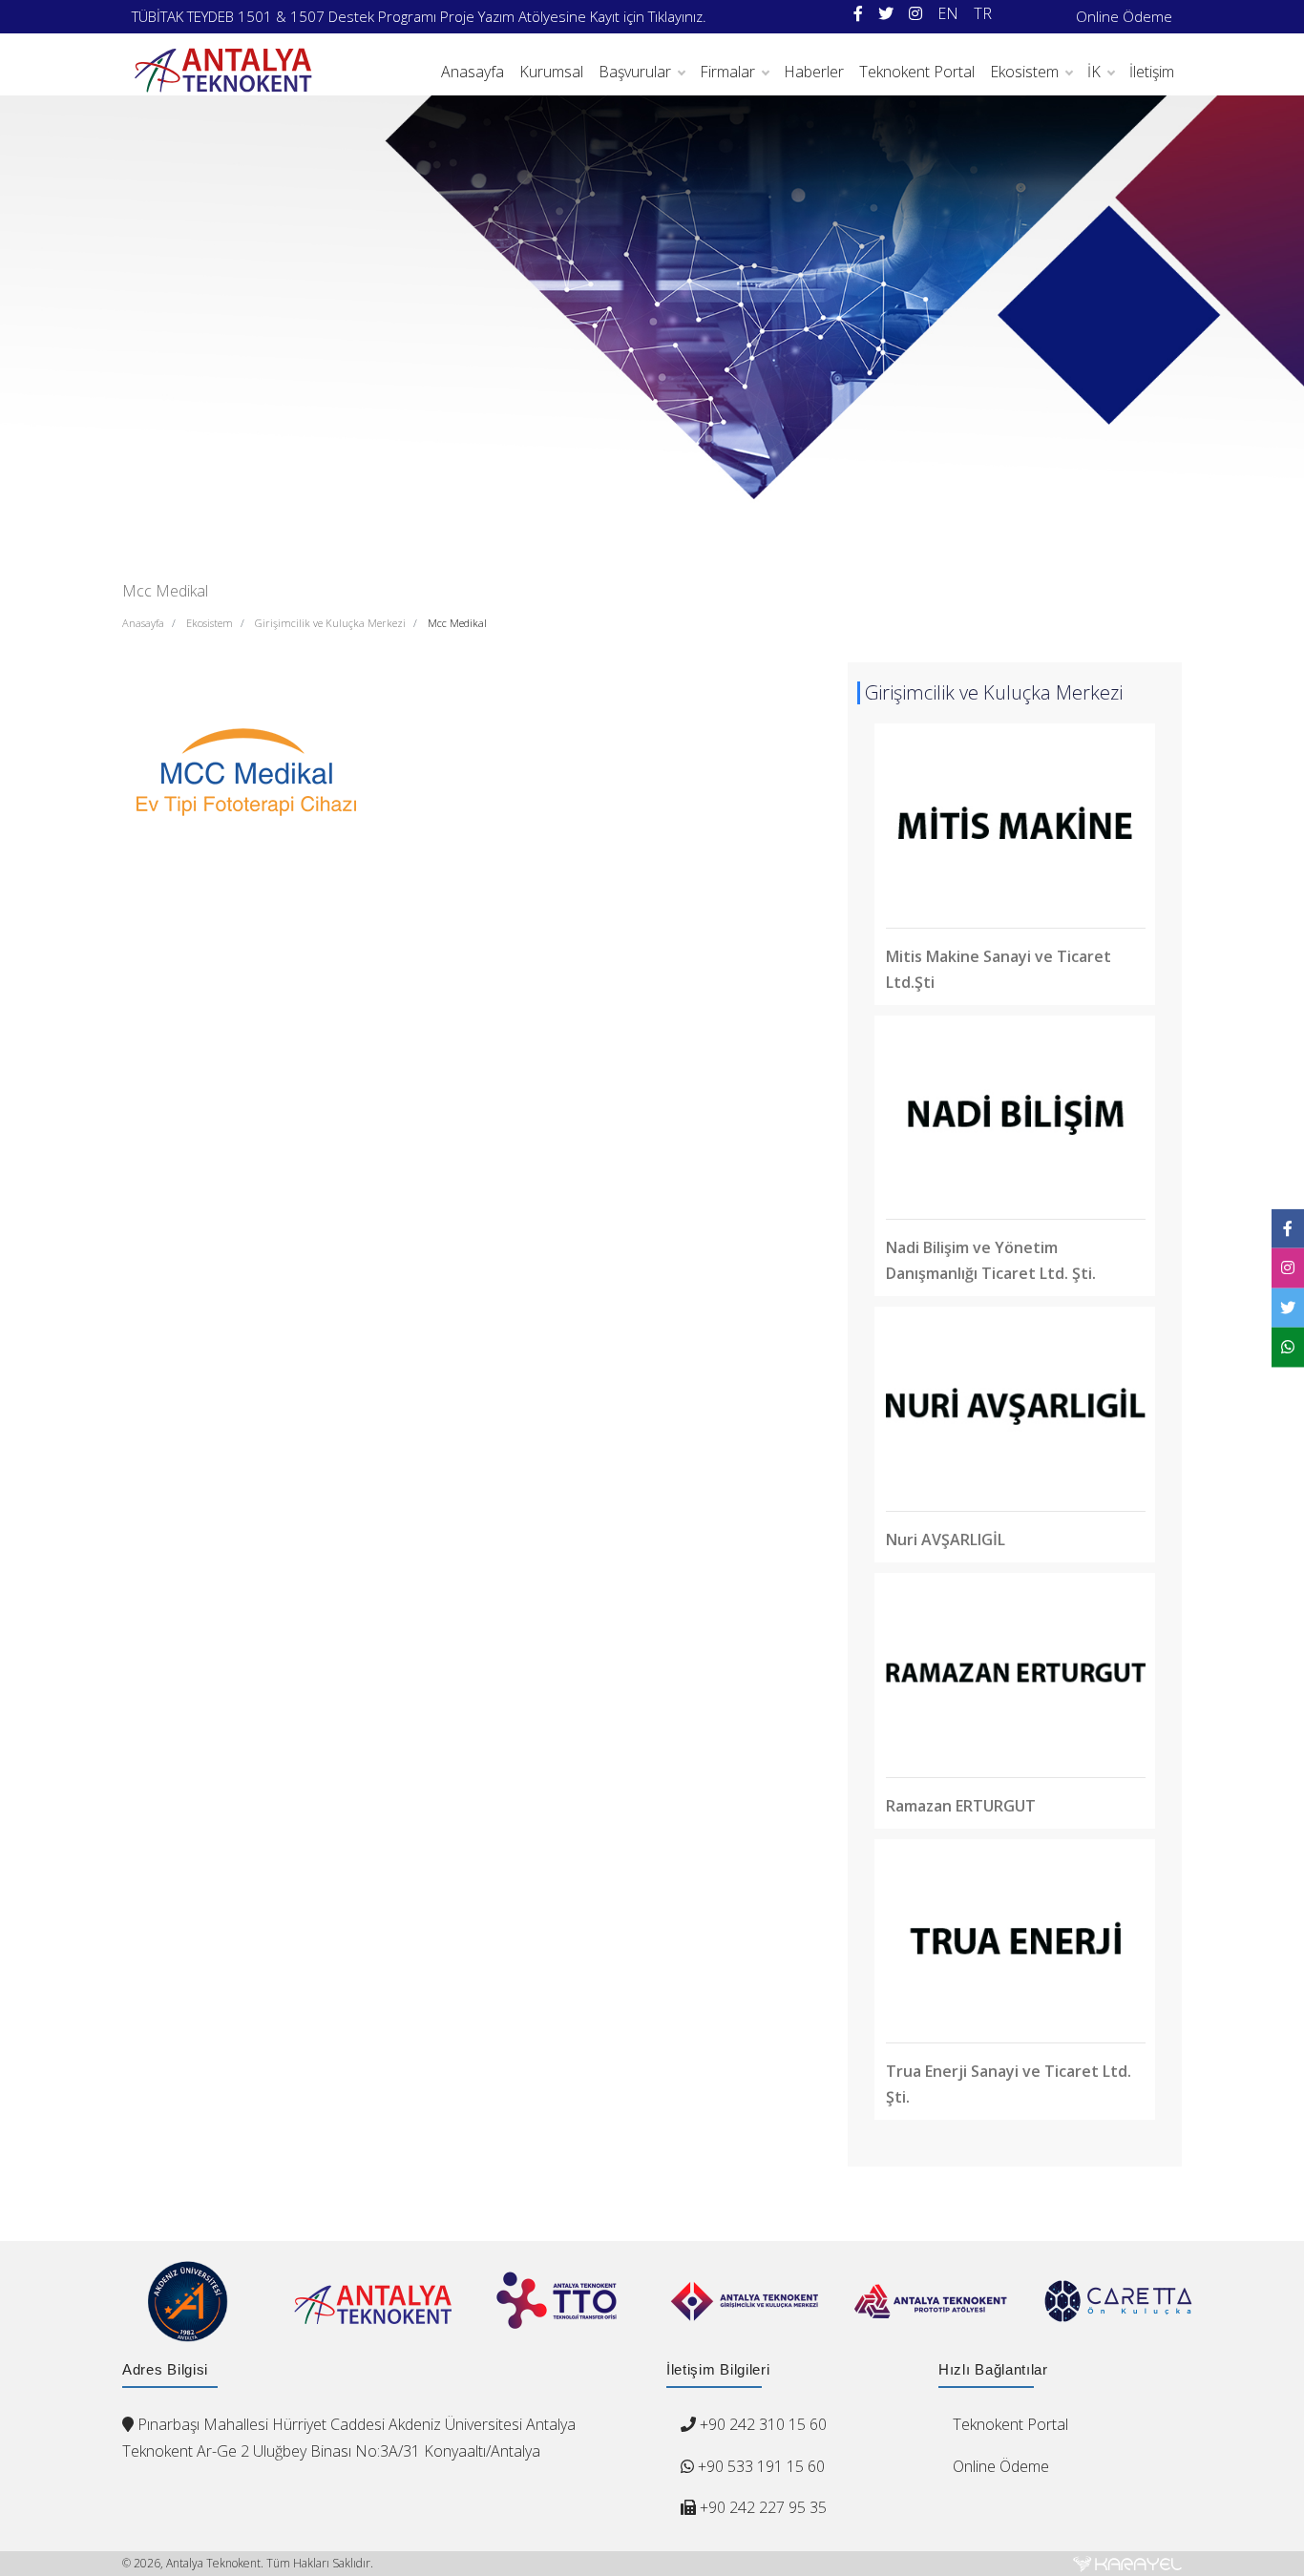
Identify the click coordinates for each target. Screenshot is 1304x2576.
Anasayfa (473, 72)
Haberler (814, 72)
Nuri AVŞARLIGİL (946, 1539)
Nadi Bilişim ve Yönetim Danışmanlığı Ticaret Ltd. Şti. (991, 1260)
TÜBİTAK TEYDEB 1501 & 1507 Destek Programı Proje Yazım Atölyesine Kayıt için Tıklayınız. (419, 16)
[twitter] (886, 14)
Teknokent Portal (917, 72)
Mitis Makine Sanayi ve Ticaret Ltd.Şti (999, 969)
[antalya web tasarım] (1127, 2564)
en (948, 13)
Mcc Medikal (457, 623)
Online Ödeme (1124, 16)
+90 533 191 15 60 (759, 2466)
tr (983, 13)
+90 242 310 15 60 (763, 2424)
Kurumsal (551, 72)
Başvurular (635, 72)
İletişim (1152, 72)
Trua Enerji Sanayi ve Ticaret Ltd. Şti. (1009, 2084)
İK (1094, 72)
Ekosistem (1024, 72)
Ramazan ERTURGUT (961, 1806)
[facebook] (858, 14)
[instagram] (915, 14)
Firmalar (727, 72)
